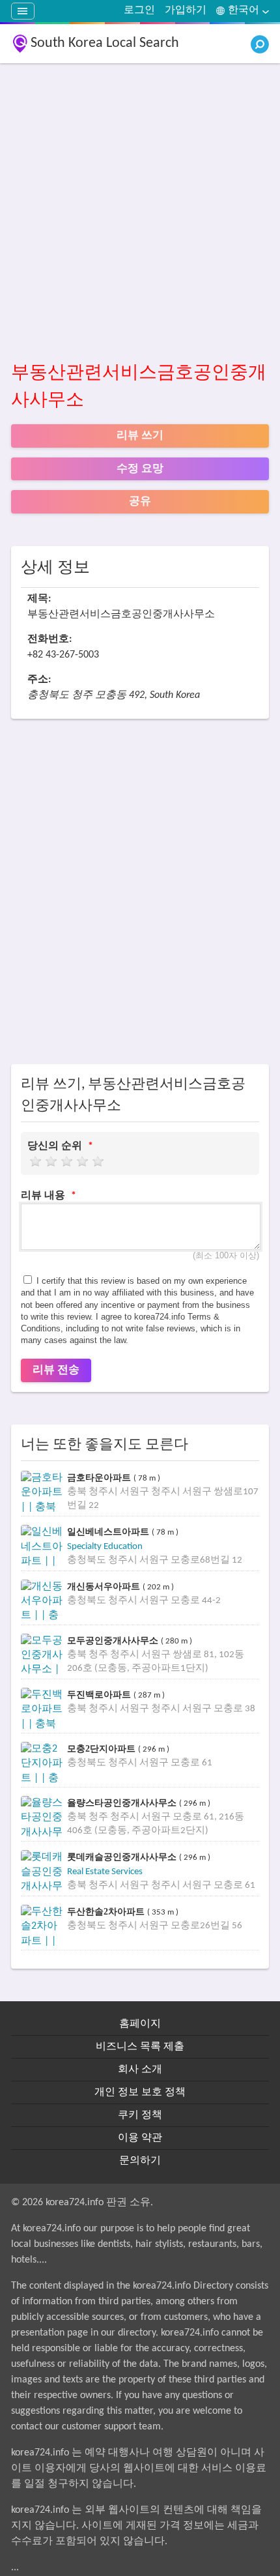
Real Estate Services (105, 1872)
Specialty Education (105, 1547)
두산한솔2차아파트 (107, 1912)
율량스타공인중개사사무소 (123, 1803)
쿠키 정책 (140, 2115)
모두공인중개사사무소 (114, 1641)
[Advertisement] (140, 213)
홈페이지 (140, 2024)
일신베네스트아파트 (109, 1532)
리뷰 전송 (56, 1370)
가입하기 (186, 10)
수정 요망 (140, 469)
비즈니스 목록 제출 (140, 2047)
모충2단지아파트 (103, 1749)
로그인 (139, 10)
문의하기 (140, 2161)
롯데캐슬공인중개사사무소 (123, 1857)
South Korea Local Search (105, 43)
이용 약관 (140, 2138)
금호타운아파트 (100, 1478)
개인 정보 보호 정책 (140, 2092)
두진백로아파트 (100, 1695)
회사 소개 (140, 2070)
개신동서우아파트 (105, 1586)
